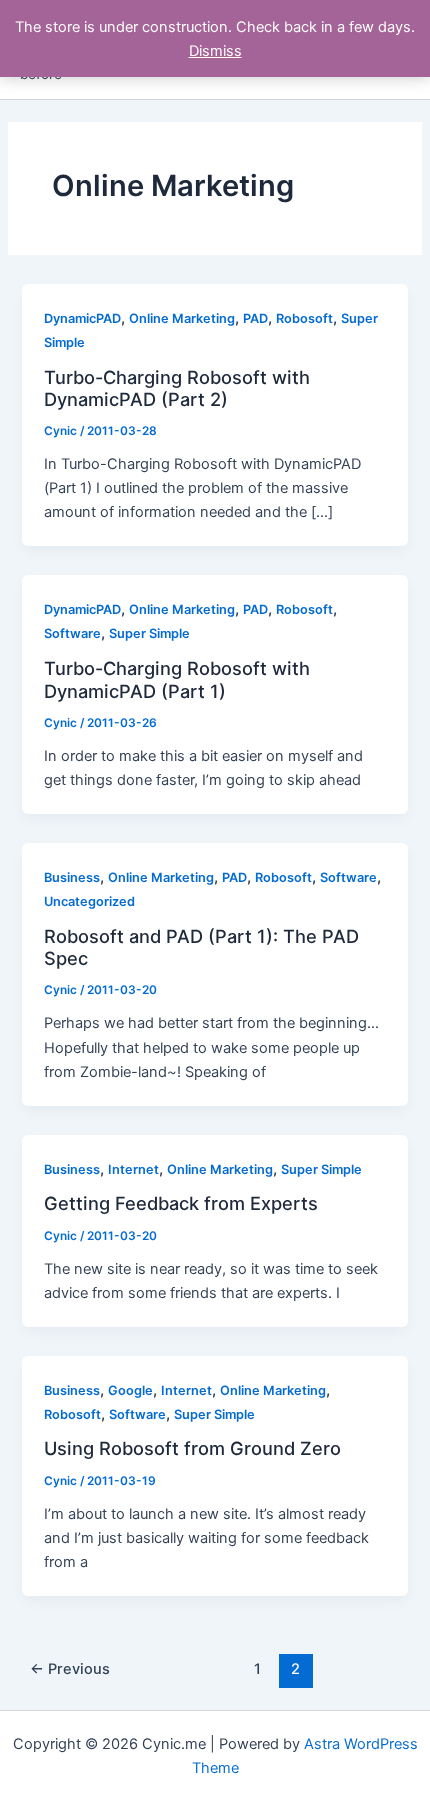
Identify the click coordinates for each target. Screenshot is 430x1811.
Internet (133, 1169)
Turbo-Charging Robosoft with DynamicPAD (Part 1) (177, 679)
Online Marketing (182, 318)
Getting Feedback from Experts (181, 1203)
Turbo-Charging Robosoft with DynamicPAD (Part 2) (177, 388)
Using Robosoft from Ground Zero (192, 1448)
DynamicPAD (82, 318)
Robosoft (304, 318)
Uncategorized (89, 901)
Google (130, 1390)
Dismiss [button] (215, 51)
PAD (255, 318)
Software (72, 633)
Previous (70, 1669)
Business (72, 877)
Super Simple (149, 633)
